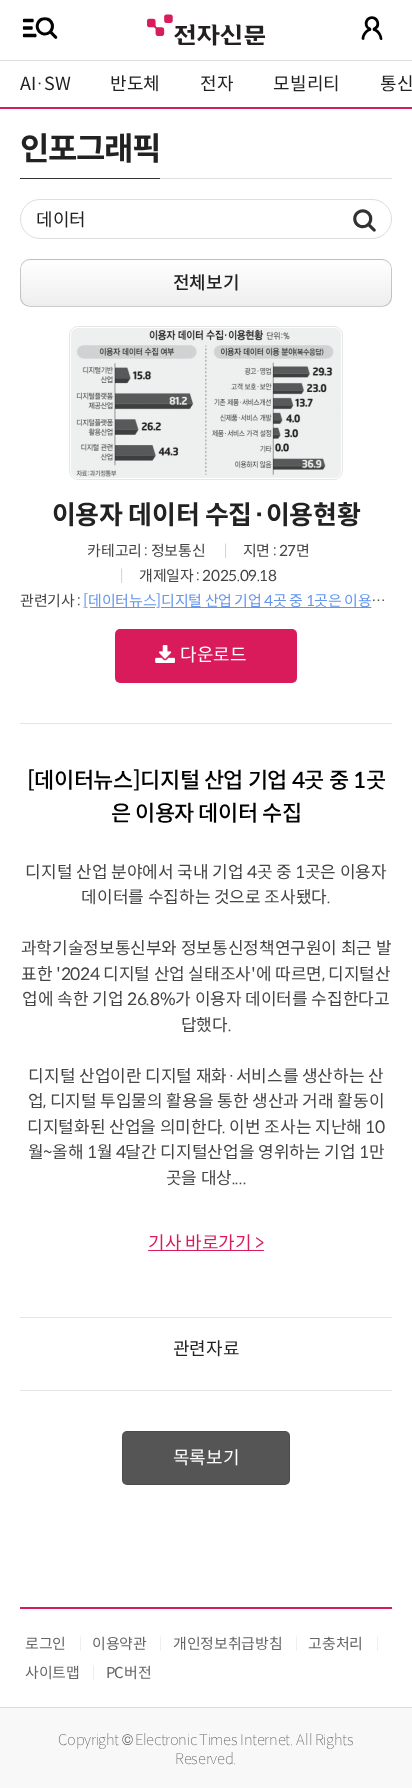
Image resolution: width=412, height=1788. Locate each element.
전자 (216, 84)
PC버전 (129, 1672)
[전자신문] (206, 27)
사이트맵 (52, 1672)
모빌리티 (306, 84)
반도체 (135, 84)
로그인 (45, 1643)
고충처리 (335, 1643)
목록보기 (206, 1458)
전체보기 (206, 283)
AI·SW (45, 84)
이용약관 (119, 1643)
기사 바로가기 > (206, 1243)
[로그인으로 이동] (372, 28)
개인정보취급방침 (227, 1643)
